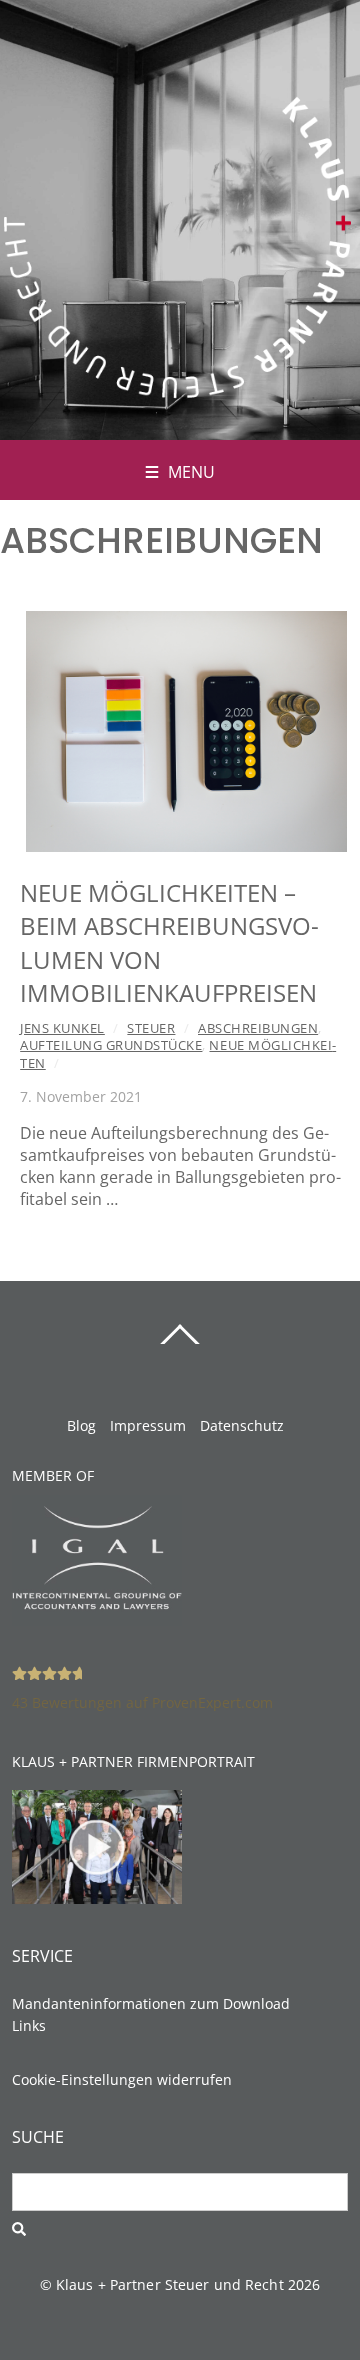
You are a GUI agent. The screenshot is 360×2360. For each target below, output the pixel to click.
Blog (81, 1425)
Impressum (148, 1425)
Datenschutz (242, 1425)
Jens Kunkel (62, 1028)
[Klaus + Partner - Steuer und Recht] (177, 391)
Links (29, 2025)
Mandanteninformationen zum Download (151, 2003)
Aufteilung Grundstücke (111, 1045)
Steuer (151, 1028)
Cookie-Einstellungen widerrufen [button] (122, 2079)
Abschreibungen (258, 1028)
